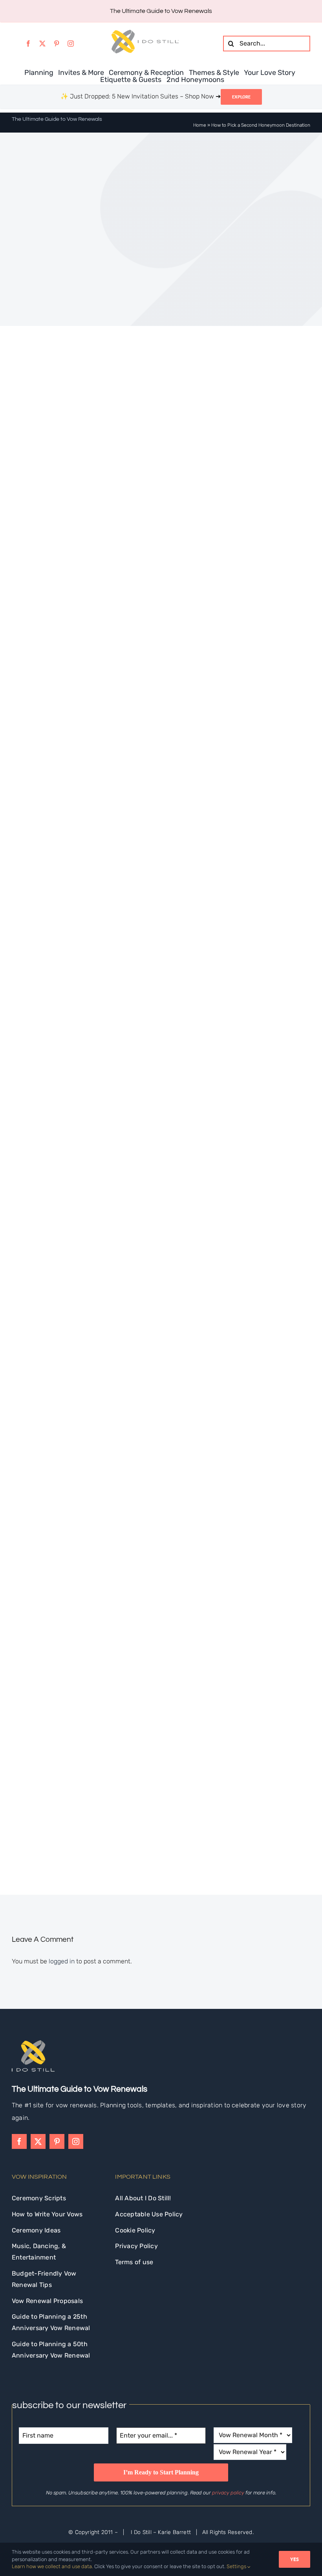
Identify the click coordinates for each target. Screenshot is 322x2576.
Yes (295, 2559)
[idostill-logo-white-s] (33, 2043)
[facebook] (28, 44)
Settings (237, 2566)
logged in (62, 1961)
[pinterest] (57, 44)
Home (200, 125)
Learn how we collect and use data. (52, 2566)
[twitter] (42, 44)
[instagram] (71, 44)
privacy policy (228, 2493)
